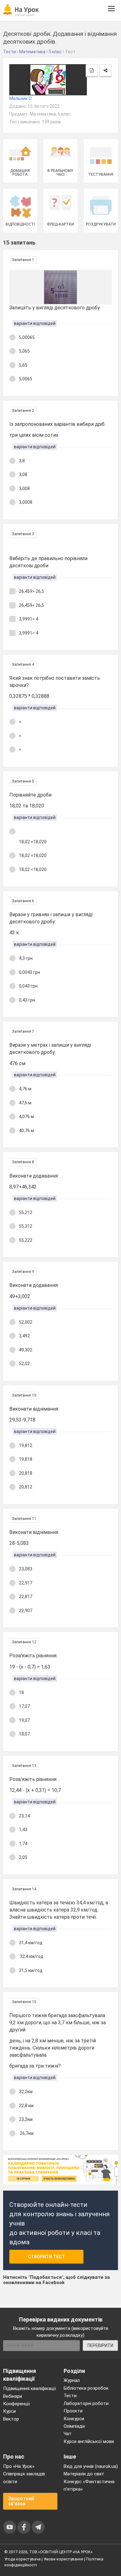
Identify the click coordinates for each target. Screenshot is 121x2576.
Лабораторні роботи (86, 2403)
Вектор (11, 2419)
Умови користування (63, 2559)
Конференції (16, 2404)
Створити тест (46, 2257)
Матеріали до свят (84, 2474)
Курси (9, 2411)
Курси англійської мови (89, 2441)
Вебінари (13, 2396)
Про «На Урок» (19, 2466)
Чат (68, 2434)
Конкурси (74, 2419)
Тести (70, 2396)
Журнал (72, 2380)
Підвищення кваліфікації (29, 2388)
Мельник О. (21, 98)
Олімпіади (74, 2426)
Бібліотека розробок (86, 2388)
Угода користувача (22, 2559)
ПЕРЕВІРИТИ (100, 2345)
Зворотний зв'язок (21, 2501)
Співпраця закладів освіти (24, 2478)
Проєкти (73, 2411)
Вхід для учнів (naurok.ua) (91, 2466)
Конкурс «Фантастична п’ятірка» (89, 2485)
